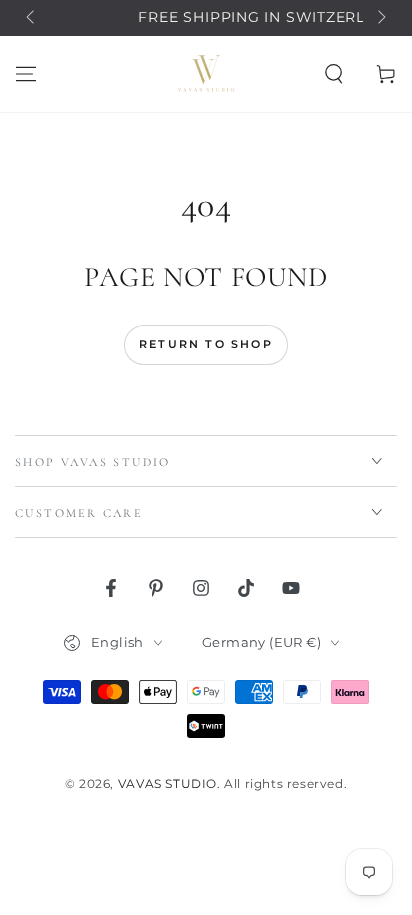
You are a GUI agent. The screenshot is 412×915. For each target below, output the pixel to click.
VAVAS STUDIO (167, 783)
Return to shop (206, 344)
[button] (334, 74)
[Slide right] (380, 18)
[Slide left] (32, 18)
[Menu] (26, 74)
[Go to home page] (206, 74)
